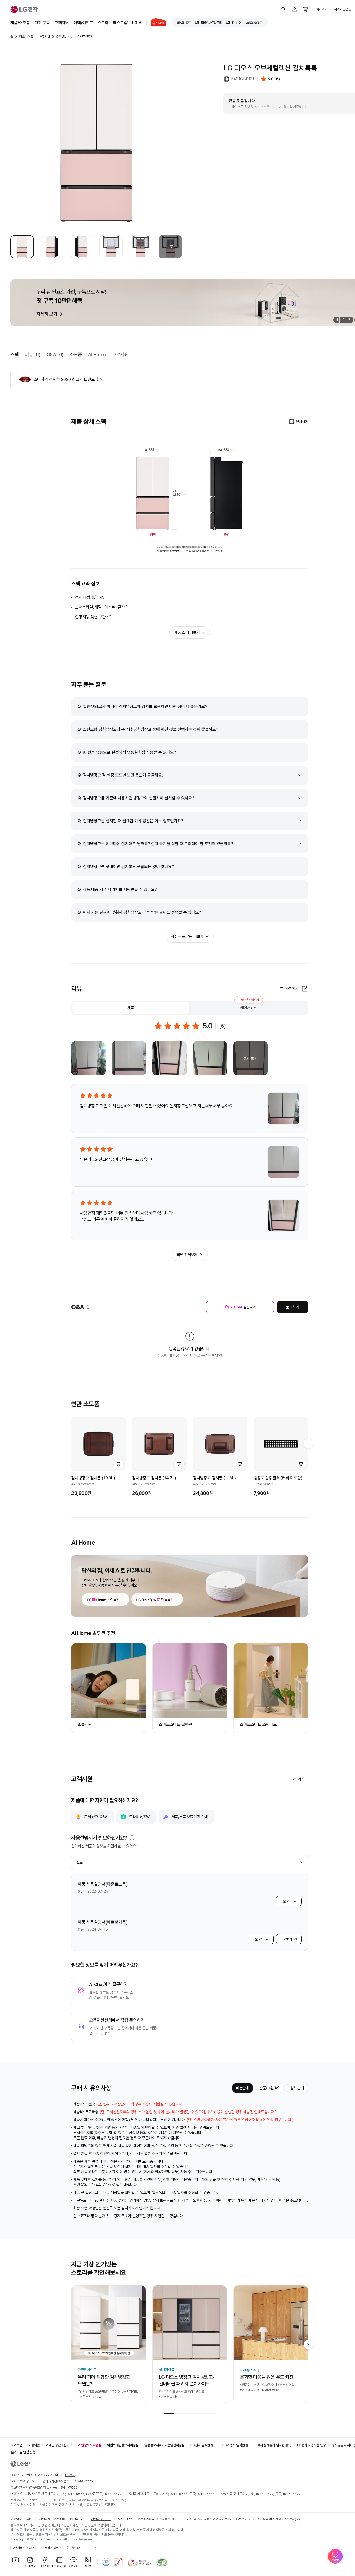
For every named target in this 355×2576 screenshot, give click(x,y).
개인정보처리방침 (90, 2445)
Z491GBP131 (84, 36)
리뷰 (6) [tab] (32, 354)
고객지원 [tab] (120, 354)
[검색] (284, 9)
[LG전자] (24, 9)
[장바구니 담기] (119, 1464)
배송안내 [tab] (242, 2088)
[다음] (308, 1444)
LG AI (137, 23)
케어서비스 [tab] (249, 1006)
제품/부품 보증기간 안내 (190, 1817)
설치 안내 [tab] (297, 2088)
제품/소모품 (20, 23)
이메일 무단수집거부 (59, 2445)
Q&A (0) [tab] (55, 354)
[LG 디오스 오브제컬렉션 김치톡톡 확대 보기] (96, 143)
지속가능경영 (343, 9)
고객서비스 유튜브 (23, 2548)
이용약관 (34, 2445)
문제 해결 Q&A (96, 1817)
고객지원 (62, 23)
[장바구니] (306, 9)
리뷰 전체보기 (187, 1255)
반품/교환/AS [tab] (269, 2088)
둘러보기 (113, 1599)
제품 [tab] (131, 1008)
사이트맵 (17, 2445)
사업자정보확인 (101, 2519)
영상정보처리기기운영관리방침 (165, 2445)
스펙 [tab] (14, 354)
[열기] (132, 1838)
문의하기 (292, 1307)
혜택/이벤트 (83, 23)
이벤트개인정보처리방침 (123, 2445)
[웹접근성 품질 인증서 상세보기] (162, 2562)
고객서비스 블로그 (50, 2548)
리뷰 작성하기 (288, 989)
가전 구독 (42, 23)
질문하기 (243, 1307)
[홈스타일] (156, 23)
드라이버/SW (139, 1817)
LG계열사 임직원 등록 (237, 2445)
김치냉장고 (63, 36)
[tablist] (190, 1008)
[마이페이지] (295, 9)
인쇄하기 (302, 422)
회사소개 (322, 9)
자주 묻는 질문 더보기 (187, 936)
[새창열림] (184, 22)
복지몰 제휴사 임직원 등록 (274, 2445)
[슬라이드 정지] (336, 320)
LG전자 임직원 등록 (203, 2445)
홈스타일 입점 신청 (23, 2452)
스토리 (103, 23)
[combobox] (190, 1862)
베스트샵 (120, 23)
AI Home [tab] (97, 354)
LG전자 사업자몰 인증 (311, 2445)
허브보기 (167, 1599)
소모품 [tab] (76, 354)
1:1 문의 (70, 2475)
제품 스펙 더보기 (187, 632)
